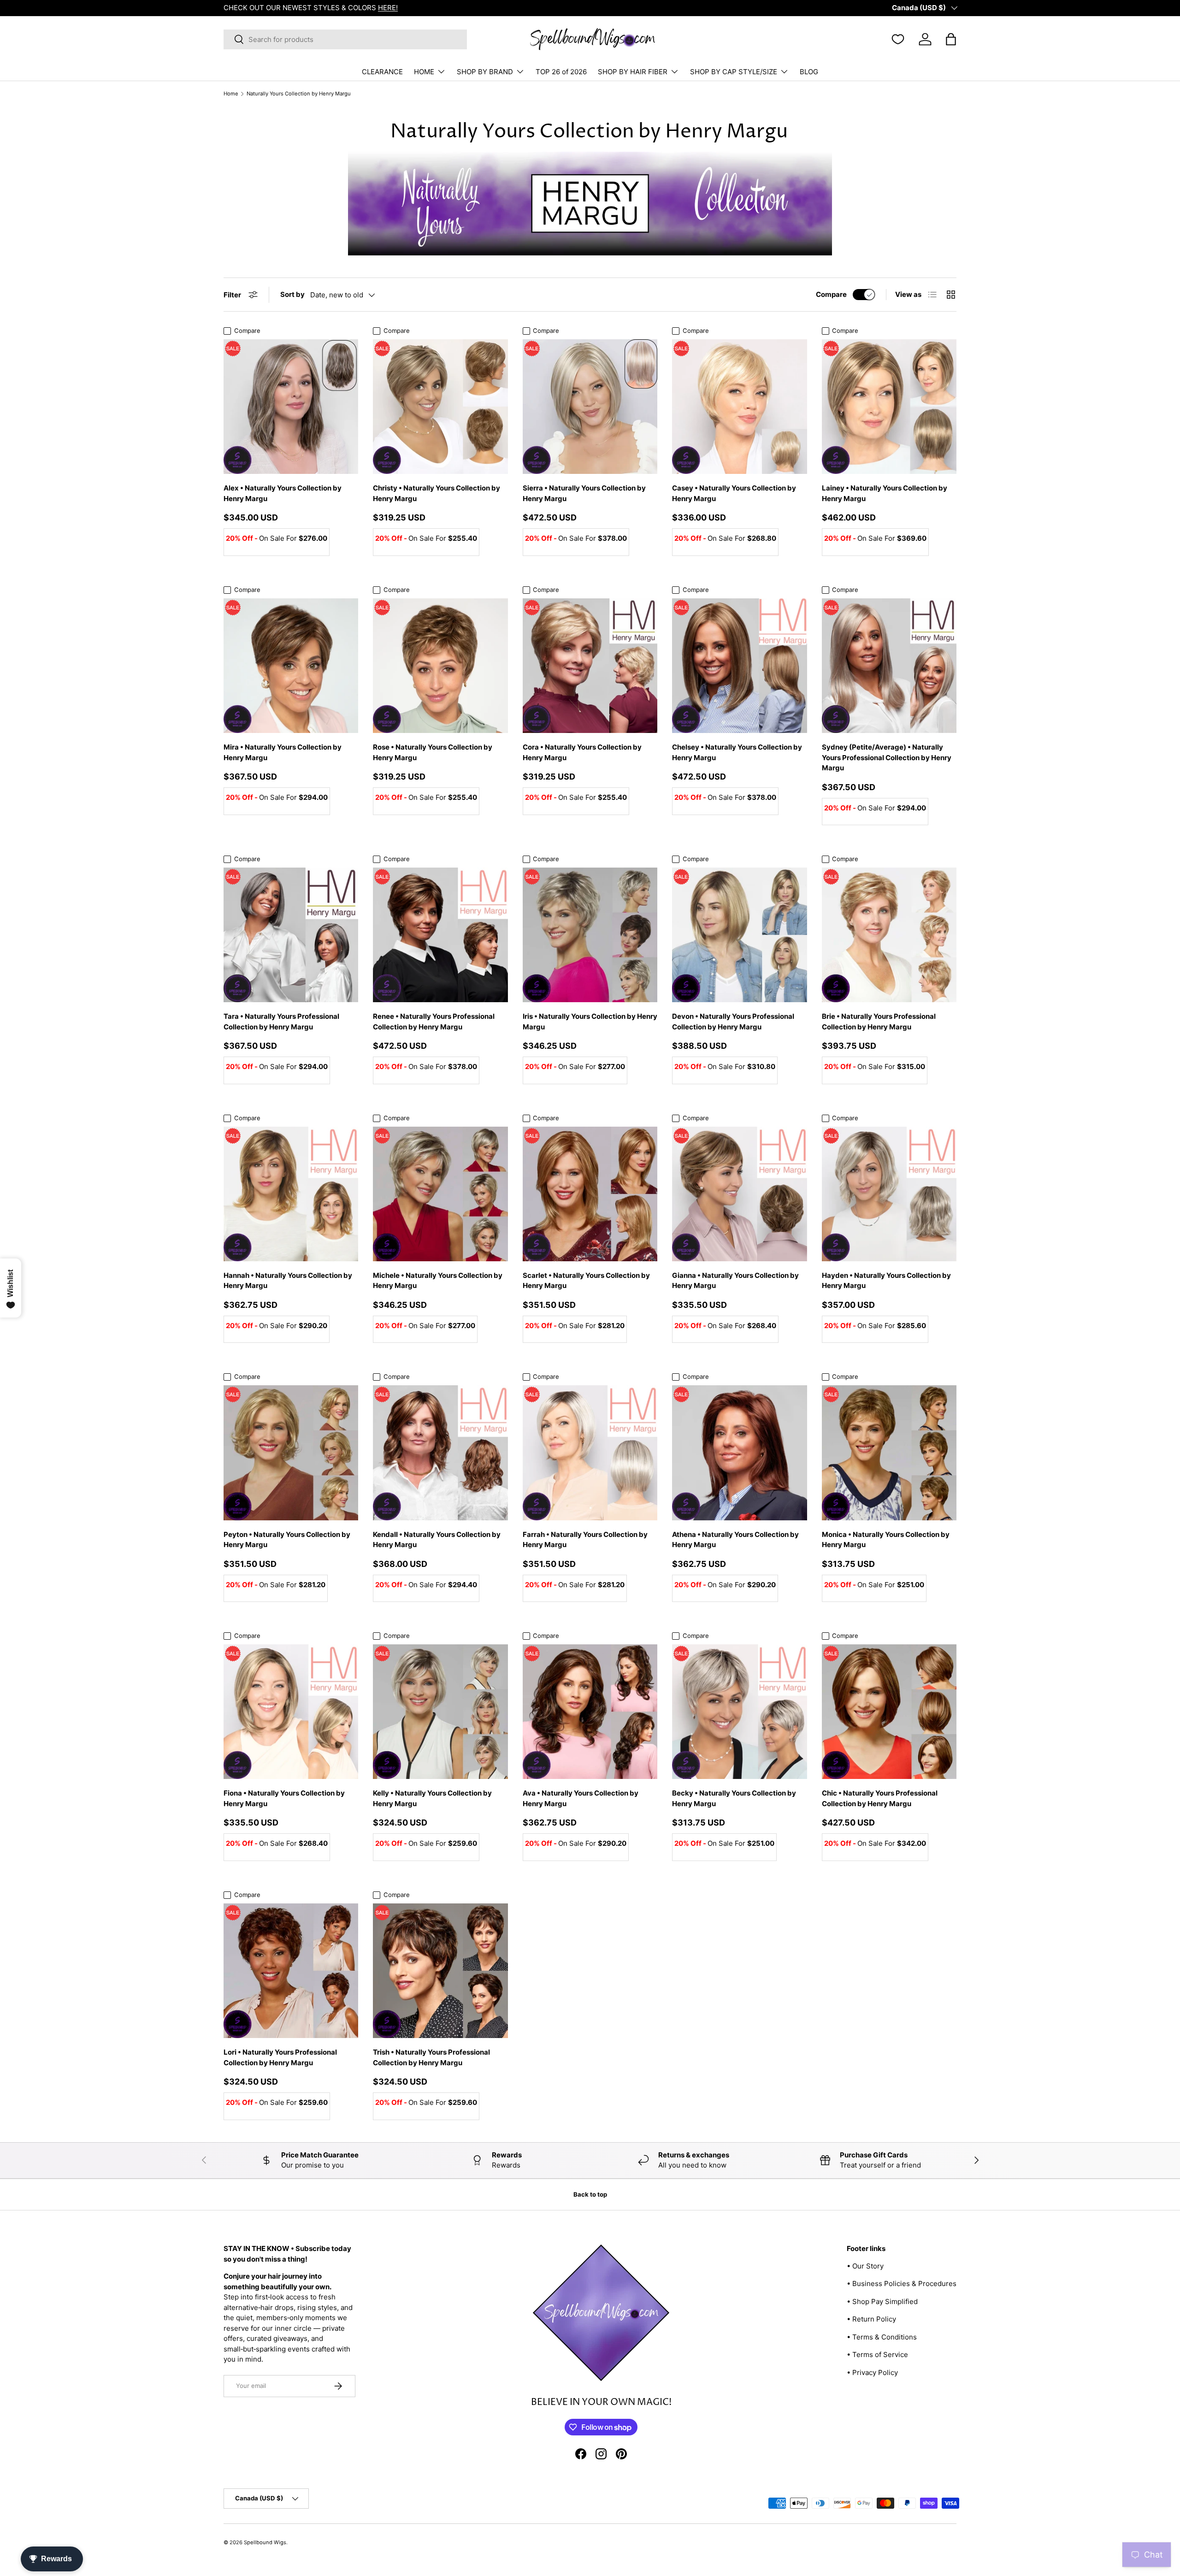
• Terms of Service (877, 2354)
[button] (951, 39)
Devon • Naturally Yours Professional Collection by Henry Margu (733, 1022)
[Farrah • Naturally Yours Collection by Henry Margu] (590, 1453)
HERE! (388, 8)
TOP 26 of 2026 (561, 72)
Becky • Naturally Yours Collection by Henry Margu (734, 1798)
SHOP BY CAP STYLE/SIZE (734, 72)
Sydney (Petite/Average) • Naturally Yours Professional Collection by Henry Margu (887, 757)
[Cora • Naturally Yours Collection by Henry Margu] (590, 666)
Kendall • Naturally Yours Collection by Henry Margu (437, 1540)
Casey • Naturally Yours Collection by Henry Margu (734, 493)
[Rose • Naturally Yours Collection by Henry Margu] (440, 666)
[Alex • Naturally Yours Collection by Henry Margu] (291, 407)
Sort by (292, 294)
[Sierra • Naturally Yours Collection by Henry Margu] (590, 407)
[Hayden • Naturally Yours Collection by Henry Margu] (889, 1194)
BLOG (809, 72)
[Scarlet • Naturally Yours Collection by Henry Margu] (590, 1194)
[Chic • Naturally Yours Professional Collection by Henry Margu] (889, 1712)
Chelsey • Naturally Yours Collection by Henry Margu (737, 752)
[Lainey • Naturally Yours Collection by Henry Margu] (889, 407)
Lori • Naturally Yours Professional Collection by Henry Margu (280, 2057)
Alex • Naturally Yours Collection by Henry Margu (283, 493)
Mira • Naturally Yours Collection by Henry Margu (283, 752)
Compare (831, 294)
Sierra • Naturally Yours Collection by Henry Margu (584, 493)
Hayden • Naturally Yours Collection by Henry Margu (886, 1281)
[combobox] (345, 39)
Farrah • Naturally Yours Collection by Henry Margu (585, 1540)
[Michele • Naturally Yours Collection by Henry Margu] (440, 1194)
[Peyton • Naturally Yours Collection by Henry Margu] (291, 1453)
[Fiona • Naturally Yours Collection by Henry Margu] (291, 1712)
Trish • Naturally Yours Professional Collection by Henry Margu (431, 2057)
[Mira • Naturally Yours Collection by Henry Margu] (291, 666)
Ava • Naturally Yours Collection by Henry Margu (581, 1798)
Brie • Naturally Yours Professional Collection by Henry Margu (879, 1022)
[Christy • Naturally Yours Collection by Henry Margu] (440, 407)
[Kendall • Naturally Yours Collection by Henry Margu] (440, 1453)
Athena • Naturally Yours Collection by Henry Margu (735, 1540)
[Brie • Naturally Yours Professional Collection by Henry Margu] (889, 935)
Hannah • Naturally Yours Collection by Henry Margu (288, 1281)
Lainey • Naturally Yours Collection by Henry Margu (885, 493)
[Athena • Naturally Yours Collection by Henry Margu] (739, 1453)
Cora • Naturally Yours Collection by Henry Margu (582, 752)
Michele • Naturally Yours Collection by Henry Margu (438, 1281)
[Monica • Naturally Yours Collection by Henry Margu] (889, 1453)
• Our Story (865, 2266)
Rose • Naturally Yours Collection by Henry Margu (433, 752)
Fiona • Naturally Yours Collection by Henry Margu (284, 1798)
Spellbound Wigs (265, 2542)
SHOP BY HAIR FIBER (633, 72)
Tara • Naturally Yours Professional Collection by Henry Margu (281, 1022)
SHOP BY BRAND (485, 72)
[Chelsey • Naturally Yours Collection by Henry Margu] (739, 666)
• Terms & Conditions (882, 2337)
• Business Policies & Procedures (902, 2284)
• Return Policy (871, 2319)
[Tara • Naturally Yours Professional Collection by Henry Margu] (291, 935)
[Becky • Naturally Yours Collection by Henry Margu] (739, 1712)
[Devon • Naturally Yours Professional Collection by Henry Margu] (739, 935)
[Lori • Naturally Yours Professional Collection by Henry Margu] (291, 1971)
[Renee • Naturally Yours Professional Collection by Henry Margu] (440, 935)
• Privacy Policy (872, 2372)
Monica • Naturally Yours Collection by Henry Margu (886, 1540)
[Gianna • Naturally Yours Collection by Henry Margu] (739, 1194)
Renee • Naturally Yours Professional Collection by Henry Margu (434, 1022)
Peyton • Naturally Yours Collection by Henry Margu (287, 1540)
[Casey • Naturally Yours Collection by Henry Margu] (739, 407)
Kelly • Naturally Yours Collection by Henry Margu (432, 1798)
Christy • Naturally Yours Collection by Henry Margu (437, 493)
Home (231, 94)
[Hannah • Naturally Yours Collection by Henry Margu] (291, 1194)
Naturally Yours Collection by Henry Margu (299, 94)
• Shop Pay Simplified (882, 2301)
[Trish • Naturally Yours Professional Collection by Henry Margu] (440, 1971)
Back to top (590, 2194)
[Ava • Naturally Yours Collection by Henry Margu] (590, 1712)
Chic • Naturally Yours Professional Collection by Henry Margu (880, 1798)
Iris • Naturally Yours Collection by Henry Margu (590, 1022)
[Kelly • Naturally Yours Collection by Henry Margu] (440, 1712)
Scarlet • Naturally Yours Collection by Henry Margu (586, 1281)
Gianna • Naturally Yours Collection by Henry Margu (735, 1281)
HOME (424, 72)
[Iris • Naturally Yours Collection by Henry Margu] (590, 935)
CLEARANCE (382, 72)
